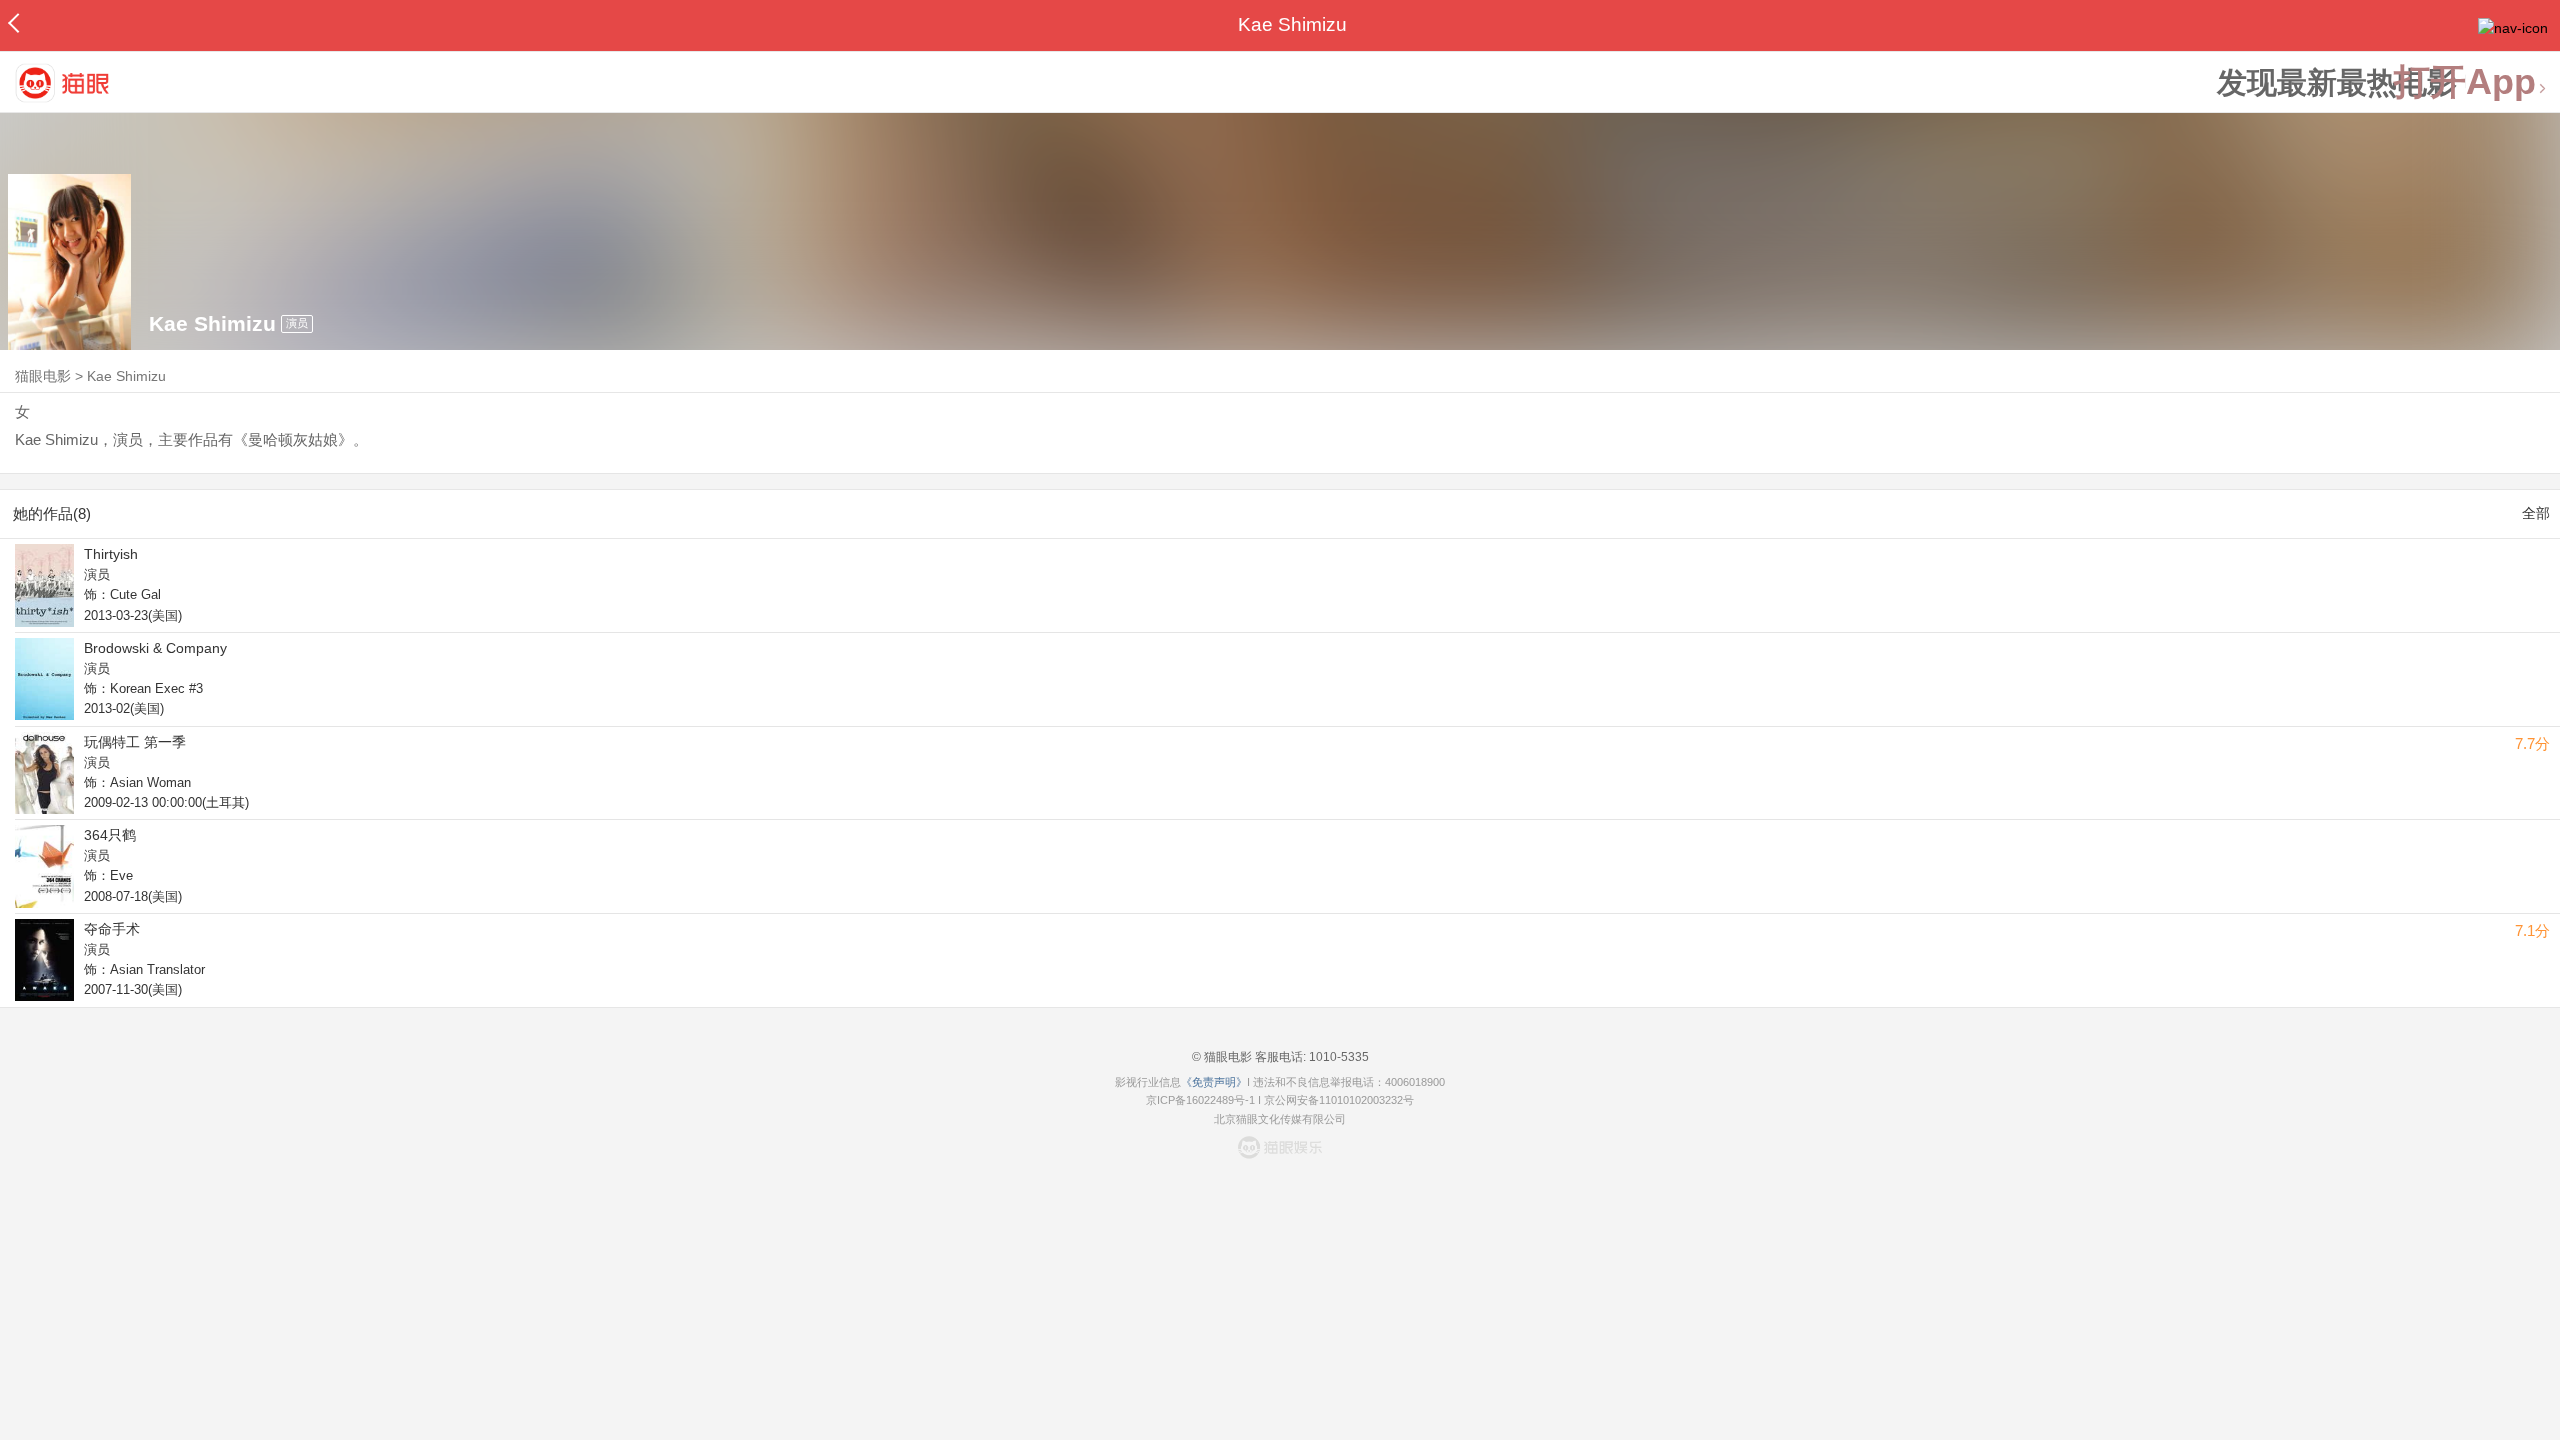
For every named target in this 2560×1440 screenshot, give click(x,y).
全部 (2536, 513)
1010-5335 (1337, 1057)
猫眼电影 (43, 376)
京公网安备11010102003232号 (1339, 1100)
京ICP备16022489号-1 (1200, 1100)
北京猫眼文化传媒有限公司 (1280, 1119)
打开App (2465, 82)
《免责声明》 (1214, 1082)
